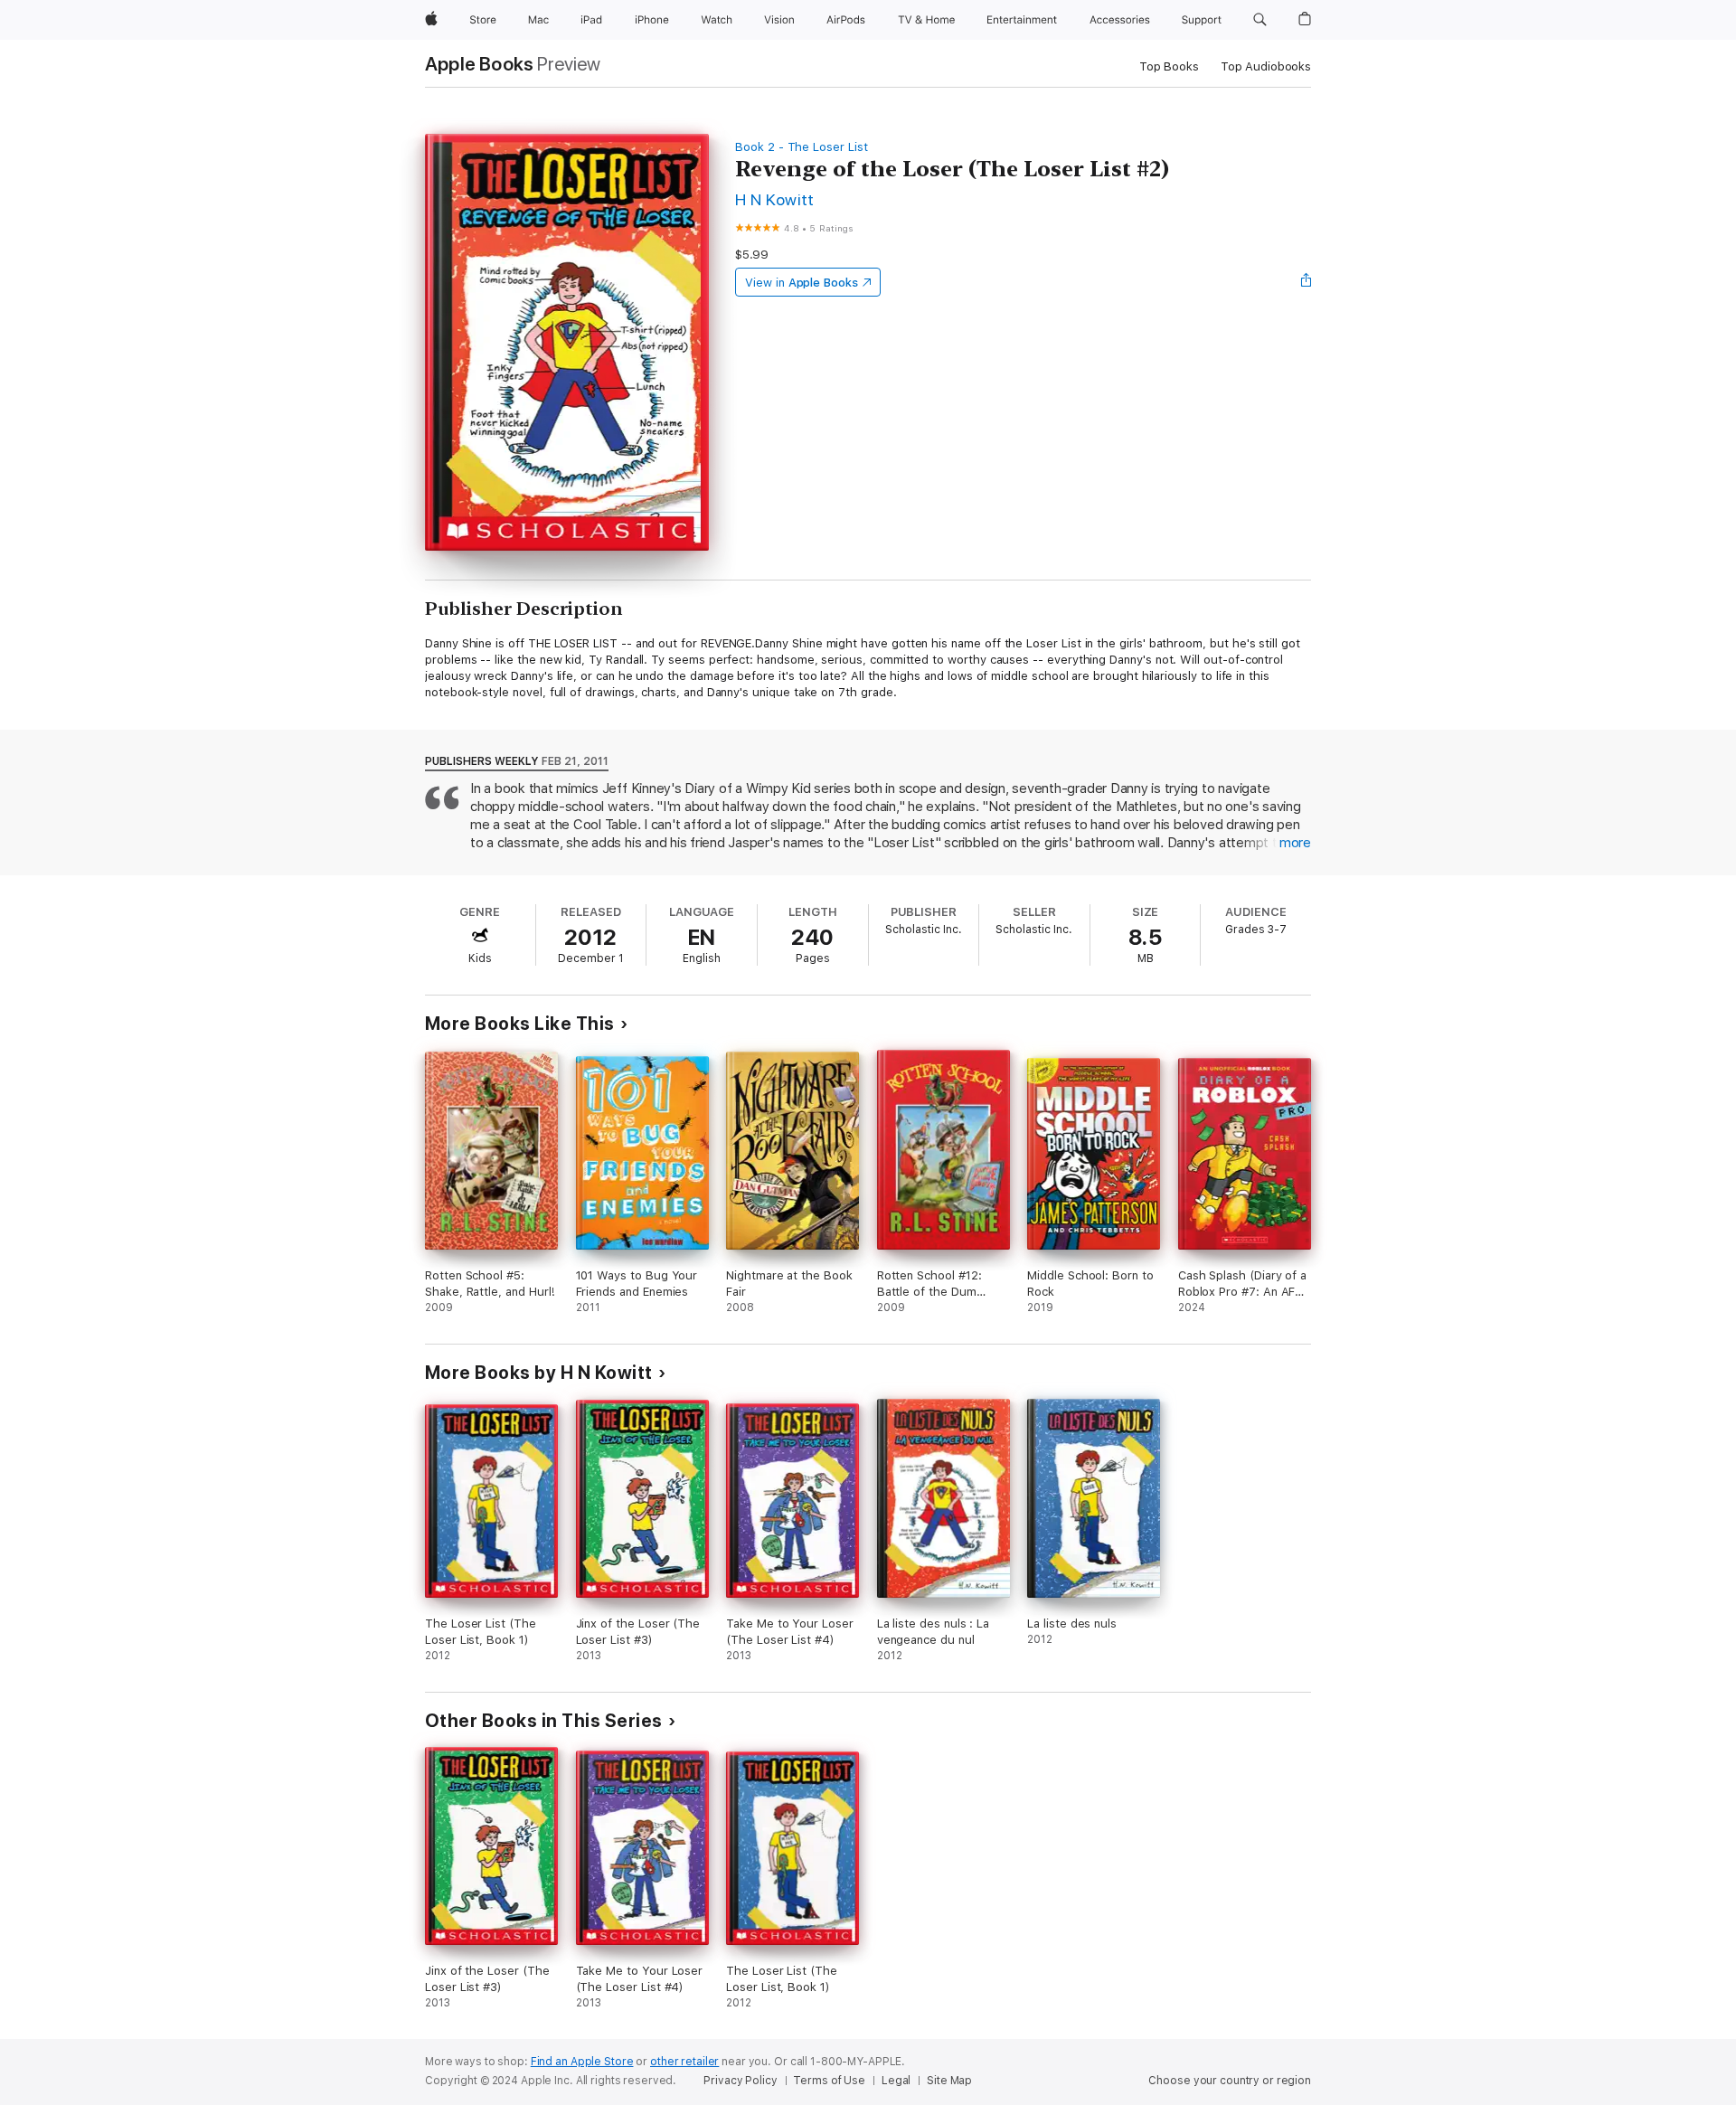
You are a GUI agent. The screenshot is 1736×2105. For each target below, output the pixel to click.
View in (802, 283)
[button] (1260, 20)
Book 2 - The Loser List (802, 147)
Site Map (949, 2081)
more (1295, 843)
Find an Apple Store (582, 2062)
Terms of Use (829, 2081)
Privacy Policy (740, 2081)
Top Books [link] (1169, 66)
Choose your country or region (1230, 2081)
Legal (896, 2081)
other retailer (684, 2062)
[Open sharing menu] (1307, 282)
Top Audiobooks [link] (1266, 66)
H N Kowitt (775, 199)
